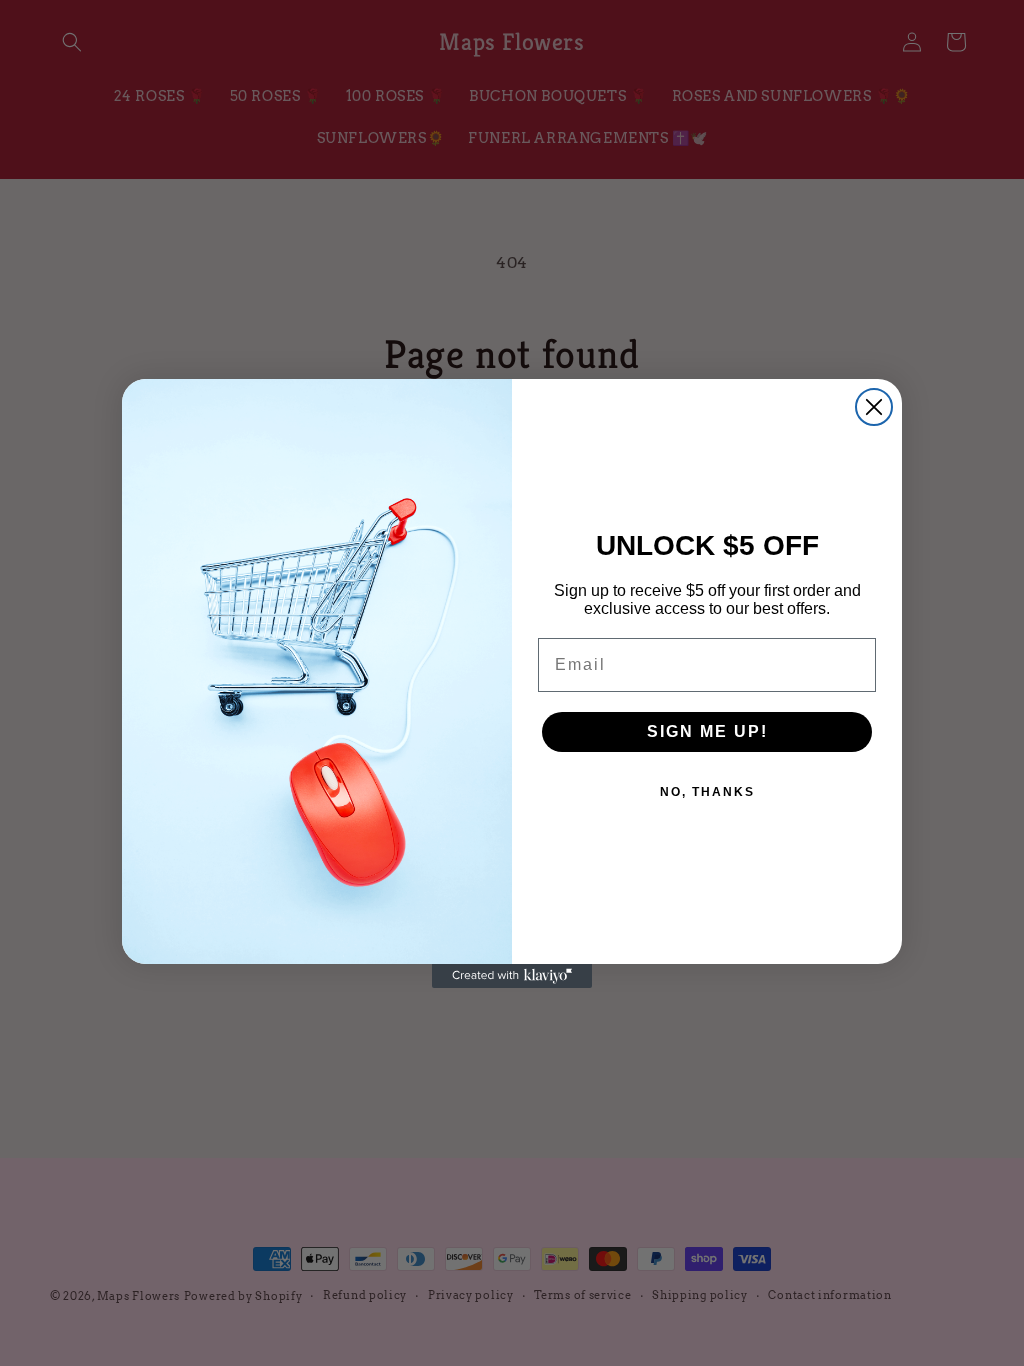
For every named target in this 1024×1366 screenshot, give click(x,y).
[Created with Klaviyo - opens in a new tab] (512, 976)
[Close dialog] (874, 407)
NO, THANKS (707, 792)
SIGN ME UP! (707, 731)
